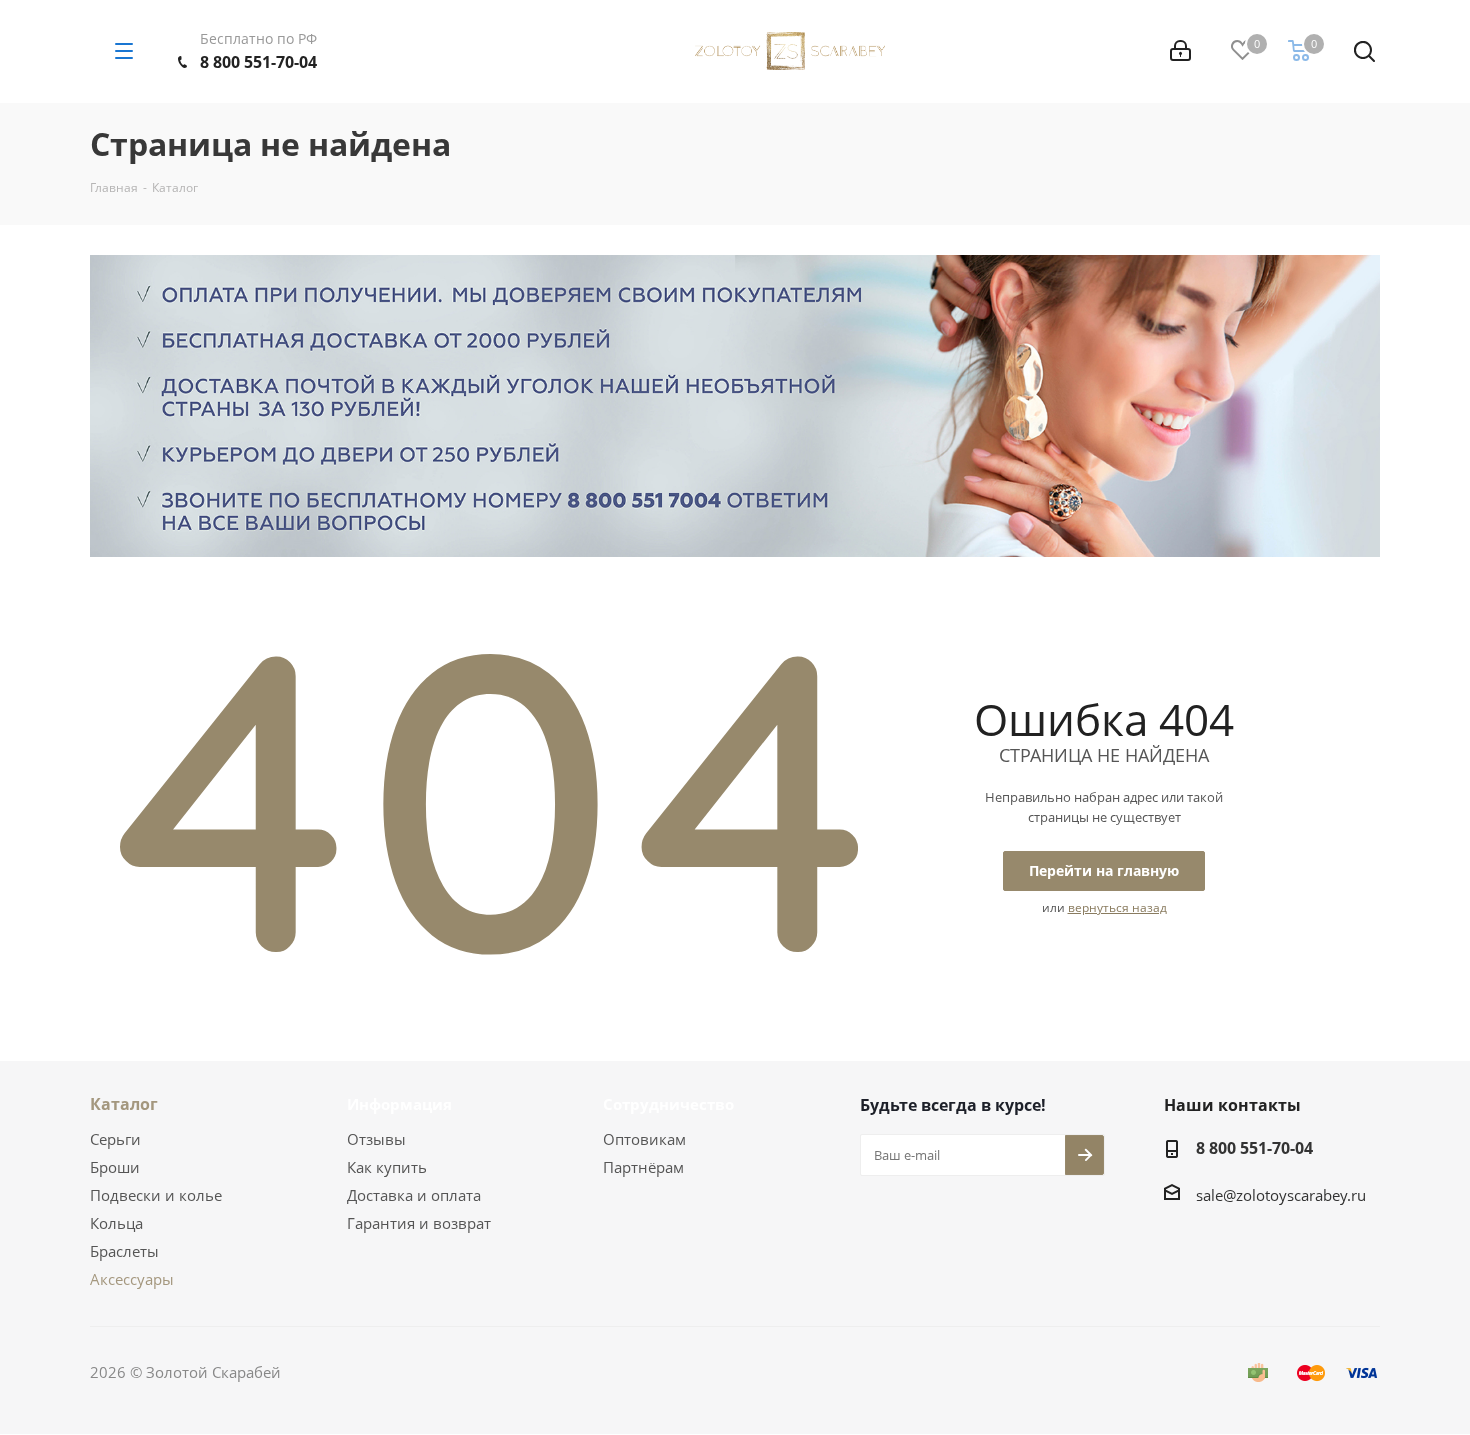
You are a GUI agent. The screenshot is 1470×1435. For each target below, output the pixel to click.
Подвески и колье (156, 1195)
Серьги (115, 1139)
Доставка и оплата (414, 1195)
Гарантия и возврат (419, 1223)
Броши (115, 1167)
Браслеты (124, 1251)
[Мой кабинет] (1180, 51)
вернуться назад (1117, 907)
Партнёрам (643, 1167)
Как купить (387, 1167)
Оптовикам (644, 1139)
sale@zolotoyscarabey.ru (1281, 1195)
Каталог (124, 1104)
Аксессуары (132, 1279)
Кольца (116, 1223)
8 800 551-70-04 (258, 62)
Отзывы (376, 1139)
